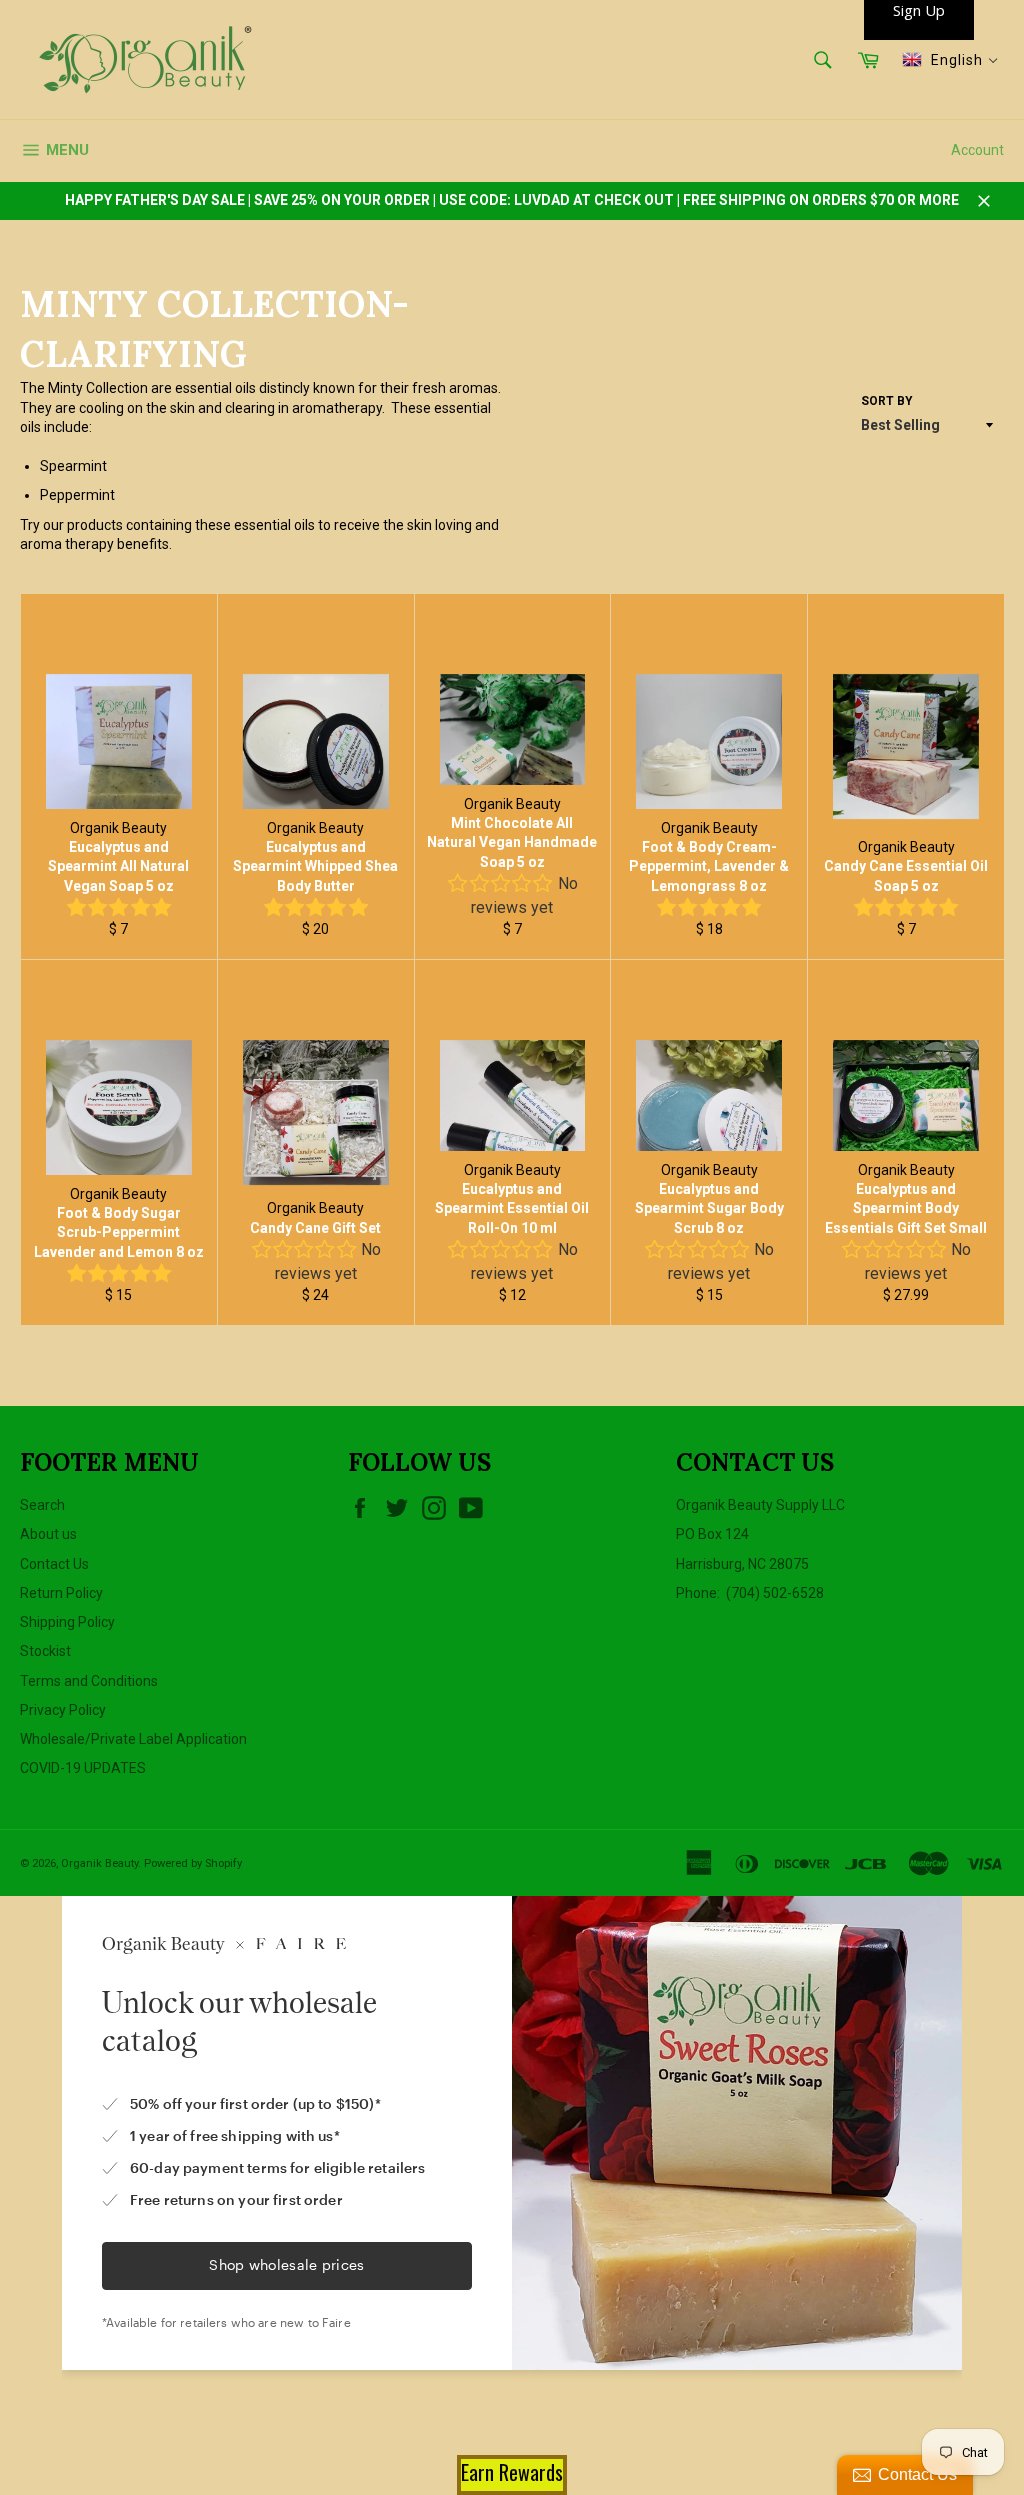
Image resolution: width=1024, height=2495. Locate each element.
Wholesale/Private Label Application (133, 1739)
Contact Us (54, 1564)
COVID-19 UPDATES (83, 1768)
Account (977, 150)
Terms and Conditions (89, 1681)
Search (42, 1505)
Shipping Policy (67, 1622)
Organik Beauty (99, 1863)
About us (48, 1534)
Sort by (887, 401)
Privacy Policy (63, 1710)
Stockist (45, 1651)
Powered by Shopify (193, 1863)
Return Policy (61, 1593)
